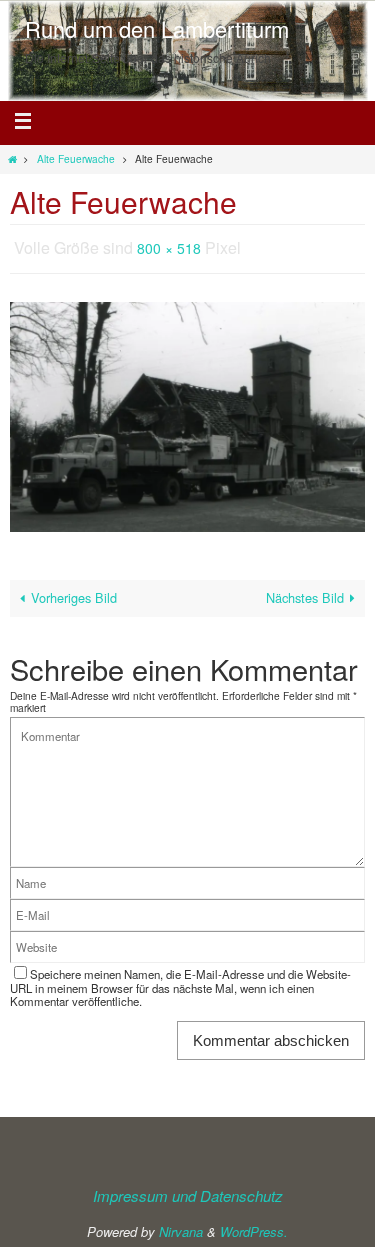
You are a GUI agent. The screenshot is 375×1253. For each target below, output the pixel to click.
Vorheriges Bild (74, 592)
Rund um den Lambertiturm (157, 28)
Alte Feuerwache (76, 158)
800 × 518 (169, 246)
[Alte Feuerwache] (187, 411)
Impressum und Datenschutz (188, 1189)
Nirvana (181, 1226)
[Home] (12, 158)
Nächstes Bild (305, 592)
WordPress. (254, 1226)
